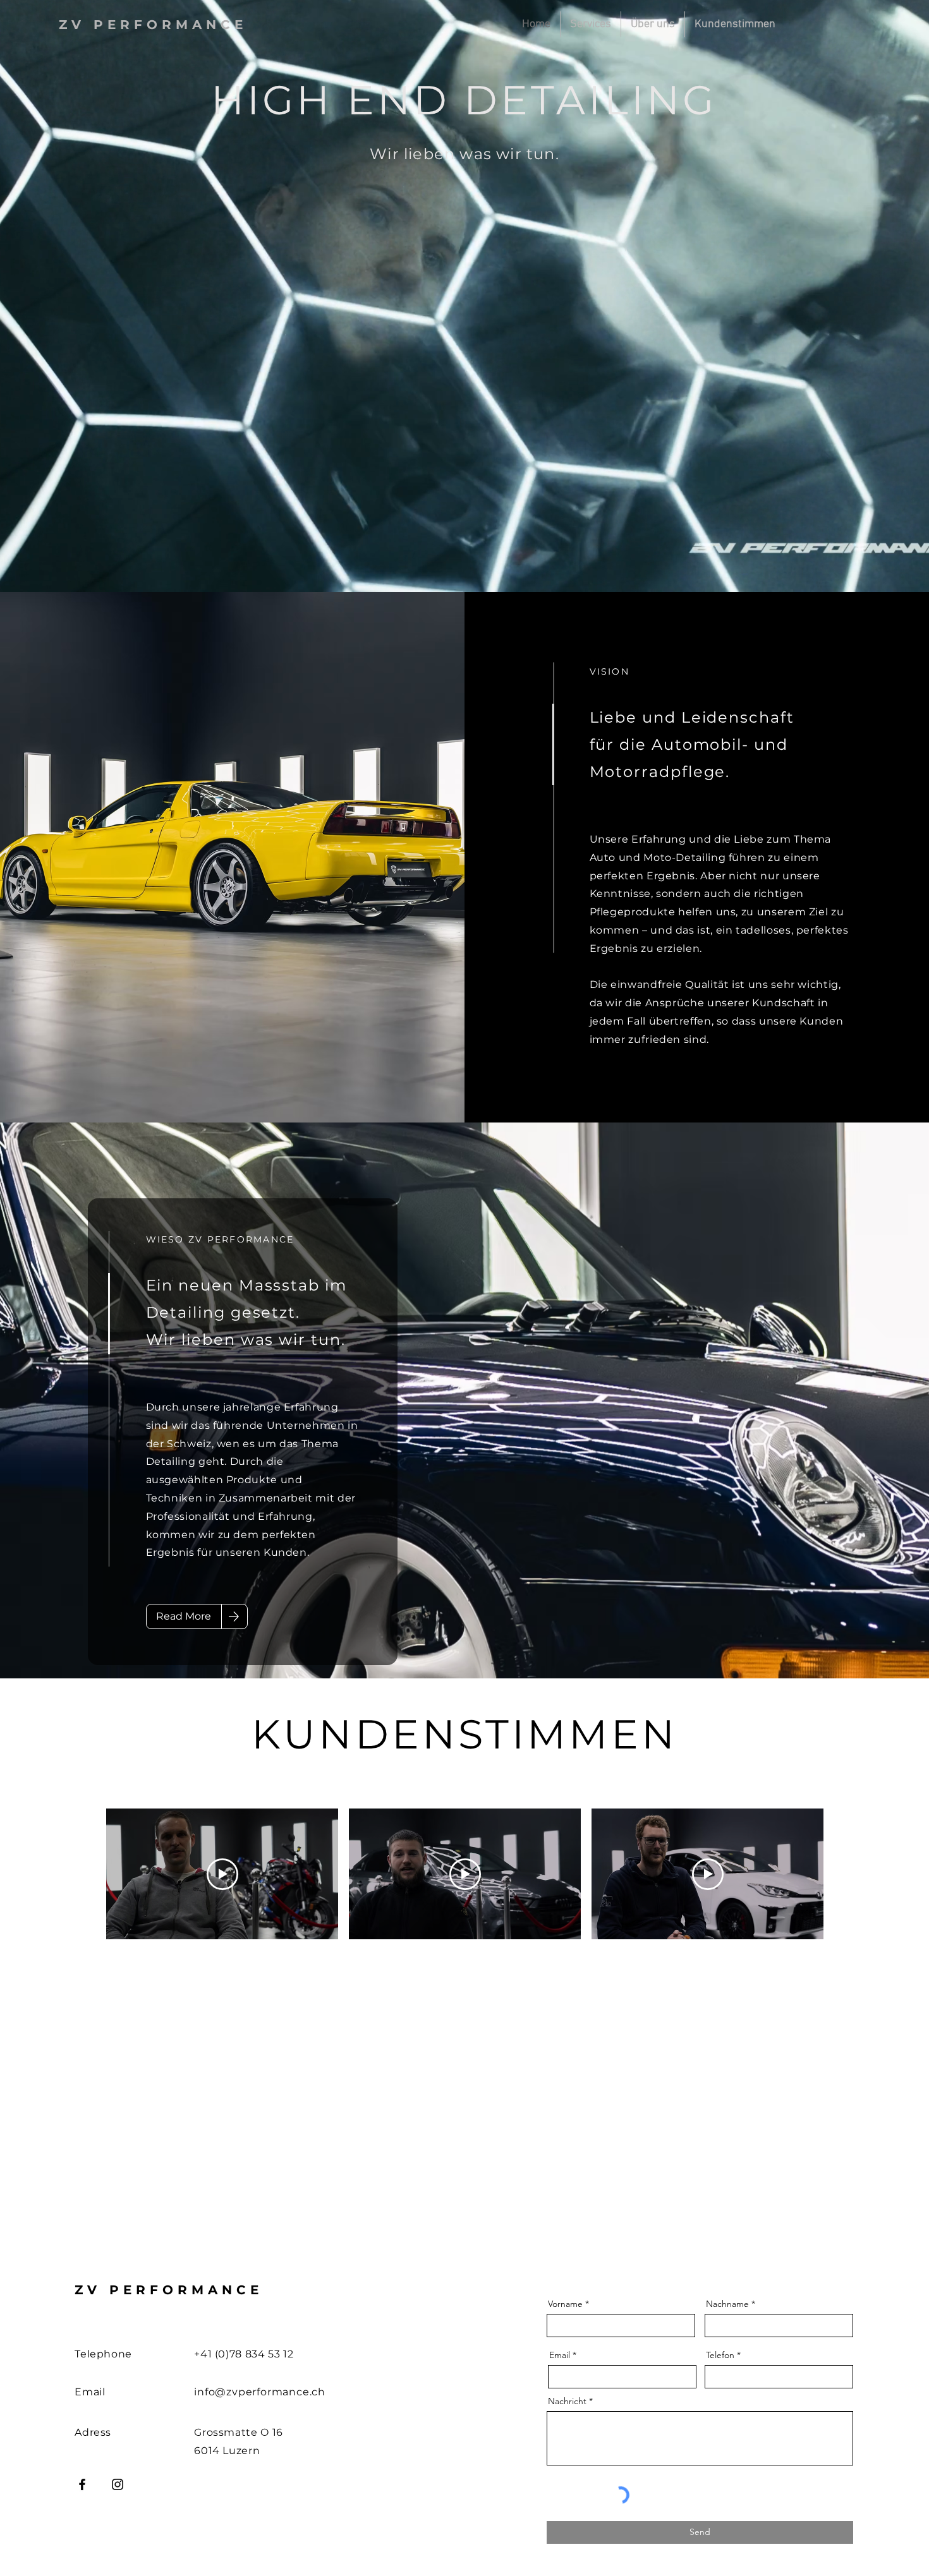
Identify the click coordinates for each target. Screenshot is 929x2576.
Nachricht (567, 2457)
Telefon (720, 2410)
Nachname (727, 2359)
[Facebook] (82, 2540)
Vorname (565, 2359)
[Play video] (222, 1874)
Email (560, 2410)
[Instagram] (118, 2540)
